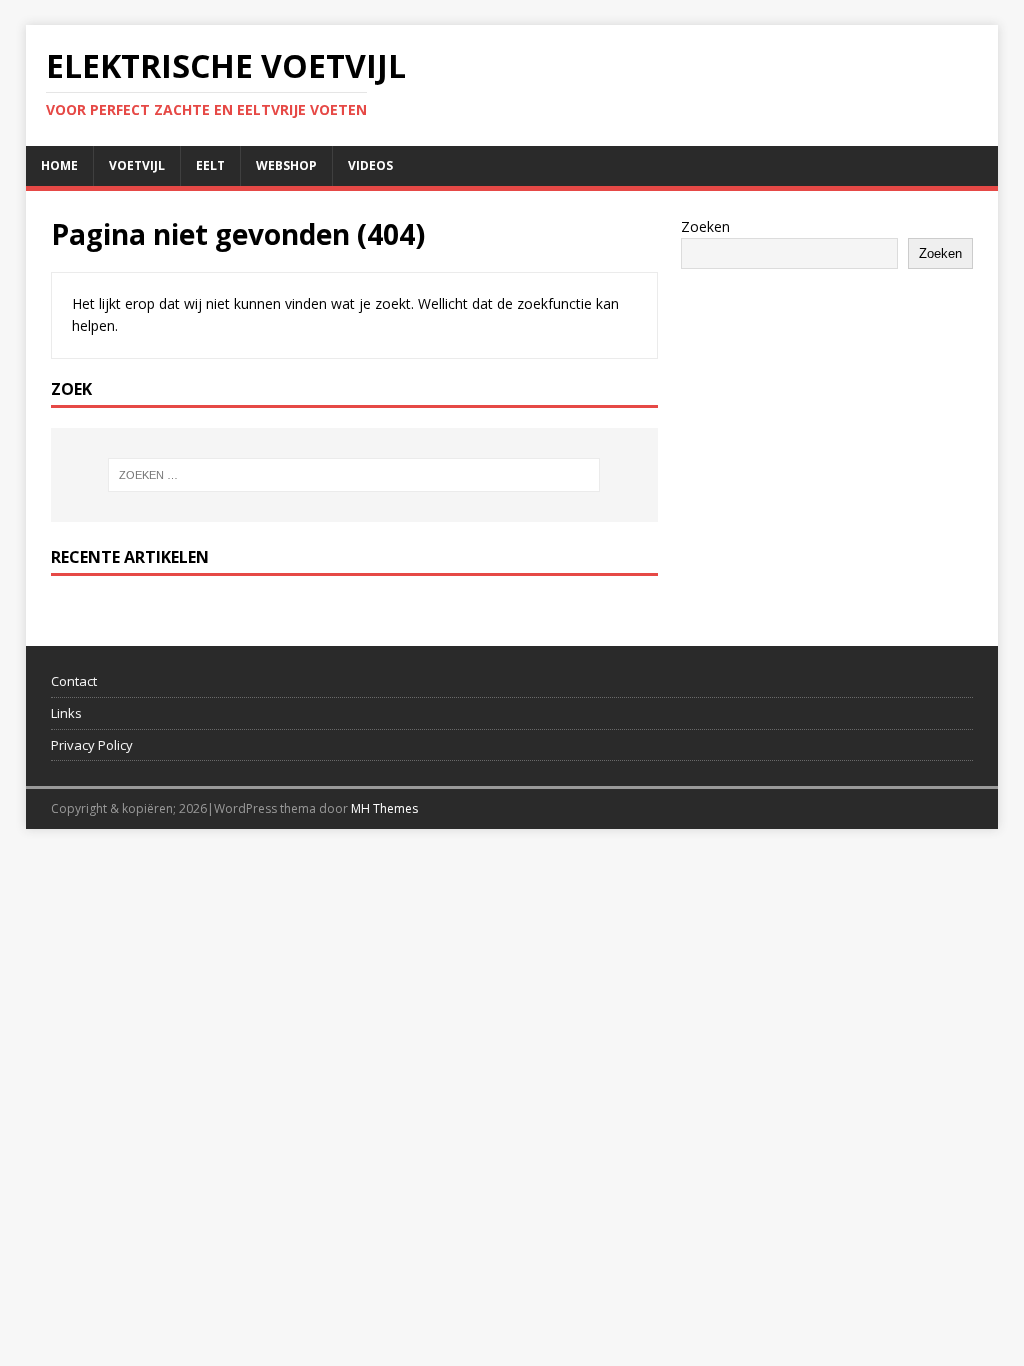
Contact (74, 681)
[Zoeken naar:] (354, 475)
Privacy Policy (92, 745)
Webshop (286, 165)
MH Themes (384, 808)
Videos (370, 165)
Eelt (210, 165)
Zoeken (705, 226)
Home (59, 165)
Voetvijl (137, 165)
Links (66, 713)
